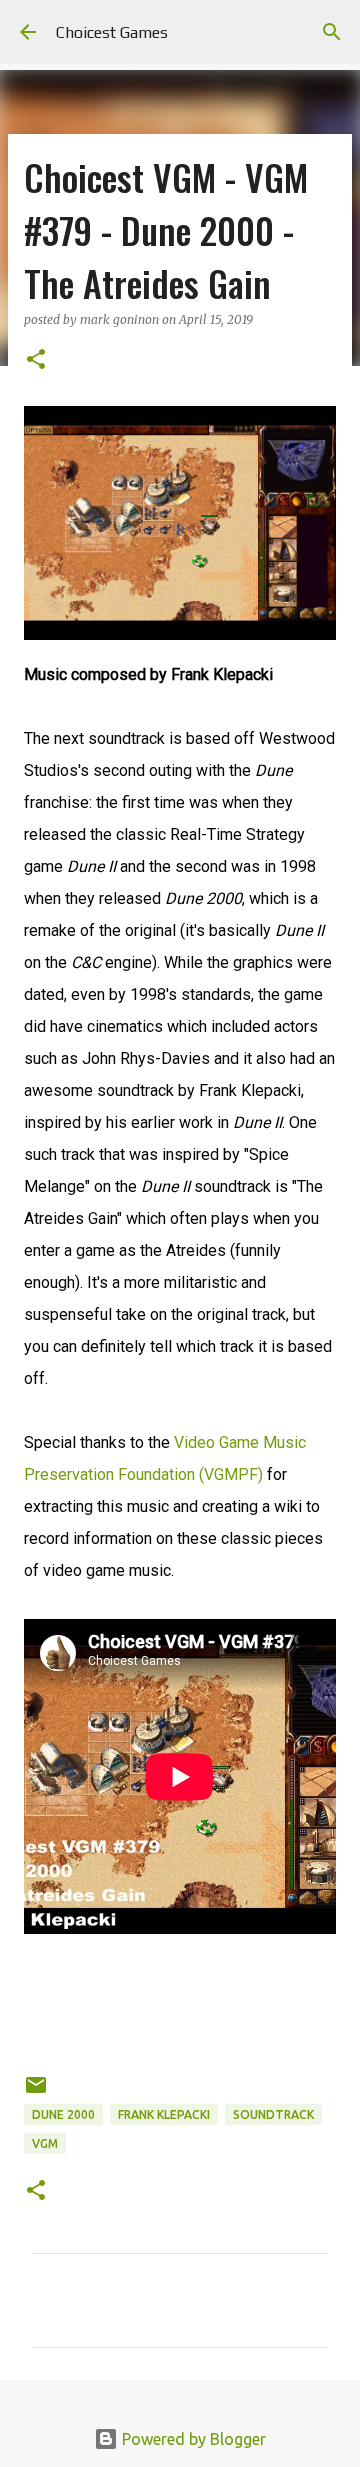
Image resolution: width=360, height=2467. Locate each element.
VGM (45, 2143)
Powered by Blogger (192, 2439)
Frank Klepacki (164, 2114)
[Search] (332, 32)
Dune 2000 (63, 2114)
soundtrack (273, 2114)
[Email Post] (36, 2092)
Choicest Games (112, 32)
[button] (36, 360)
